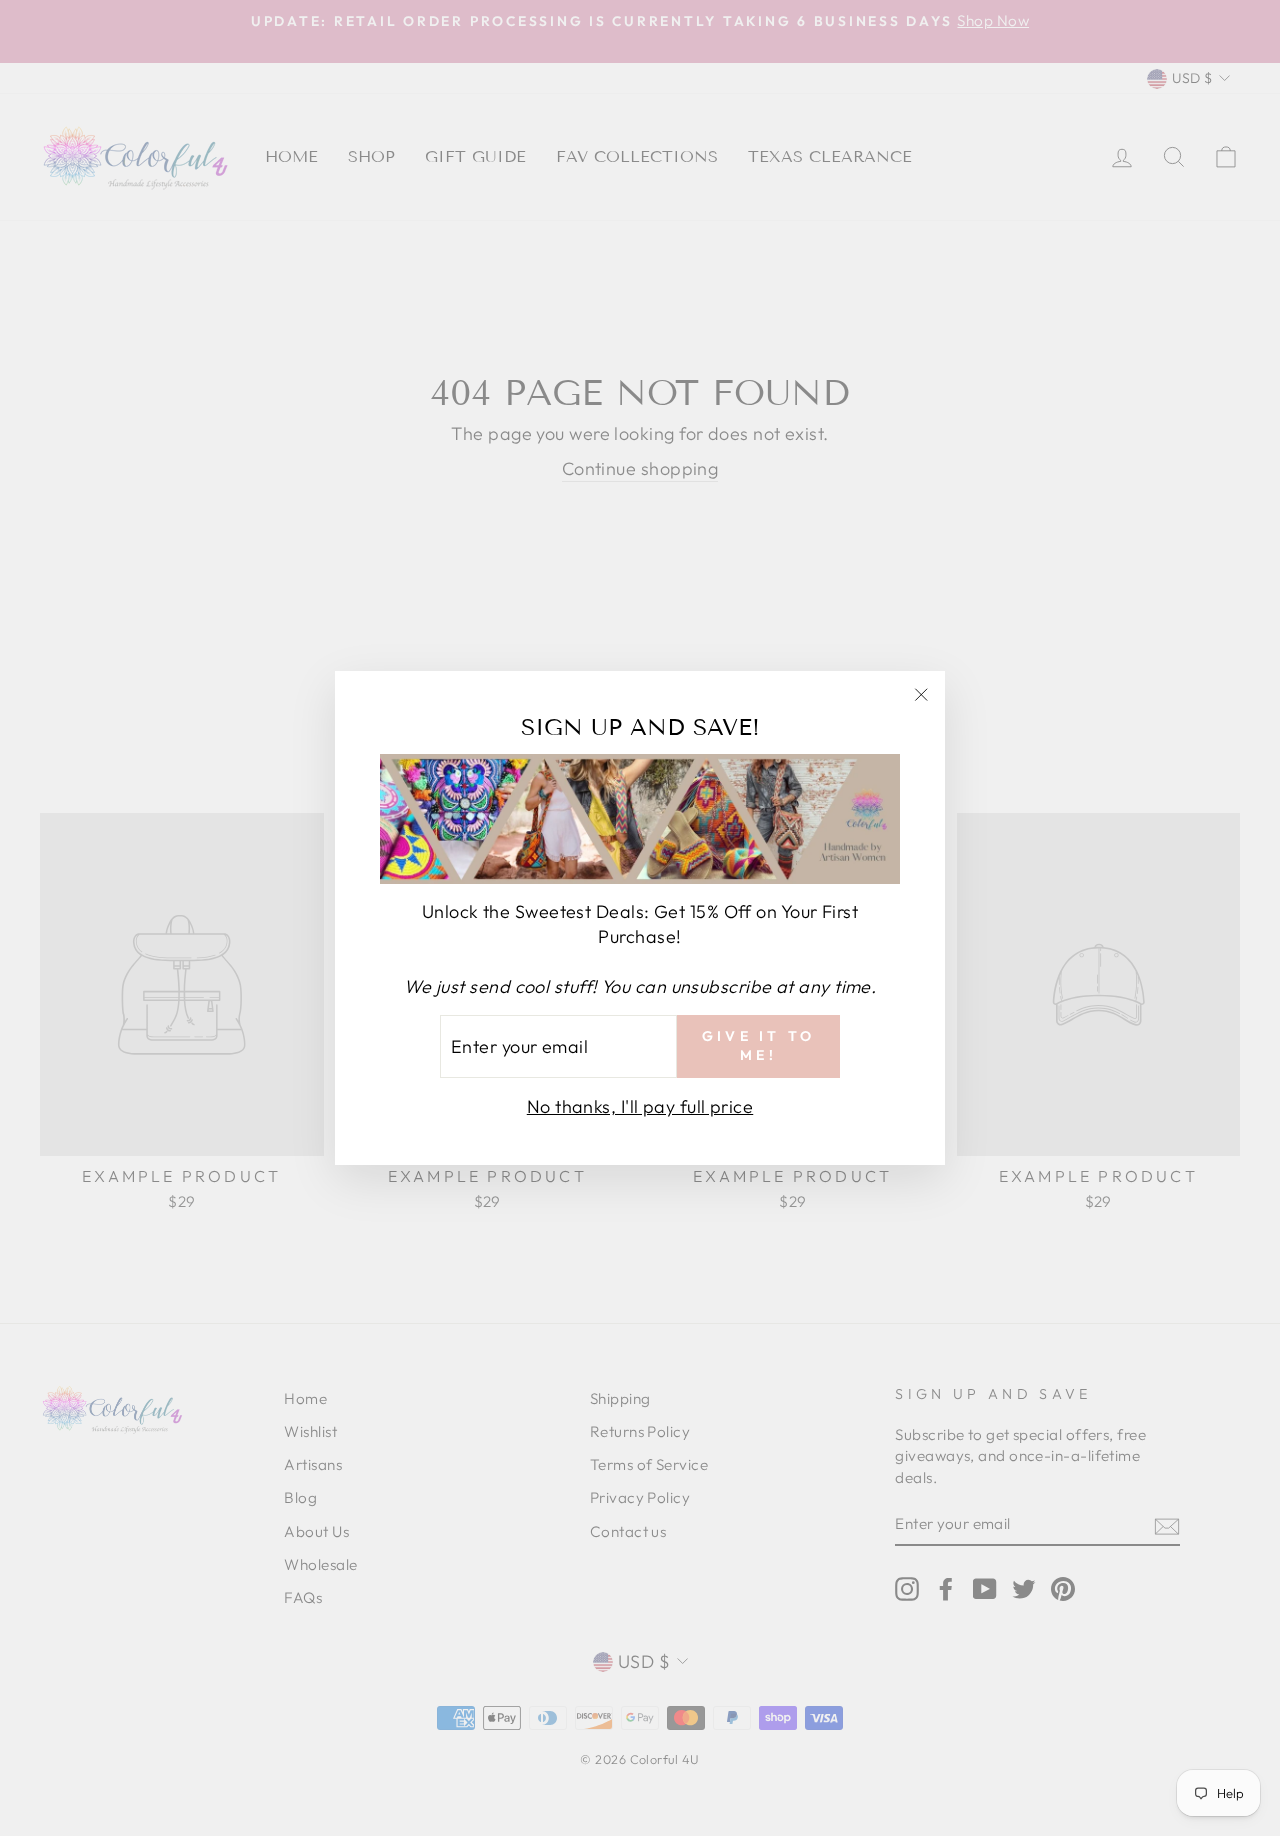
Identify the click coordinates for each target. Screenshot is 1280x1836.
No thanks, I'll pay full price (640, 1106)
